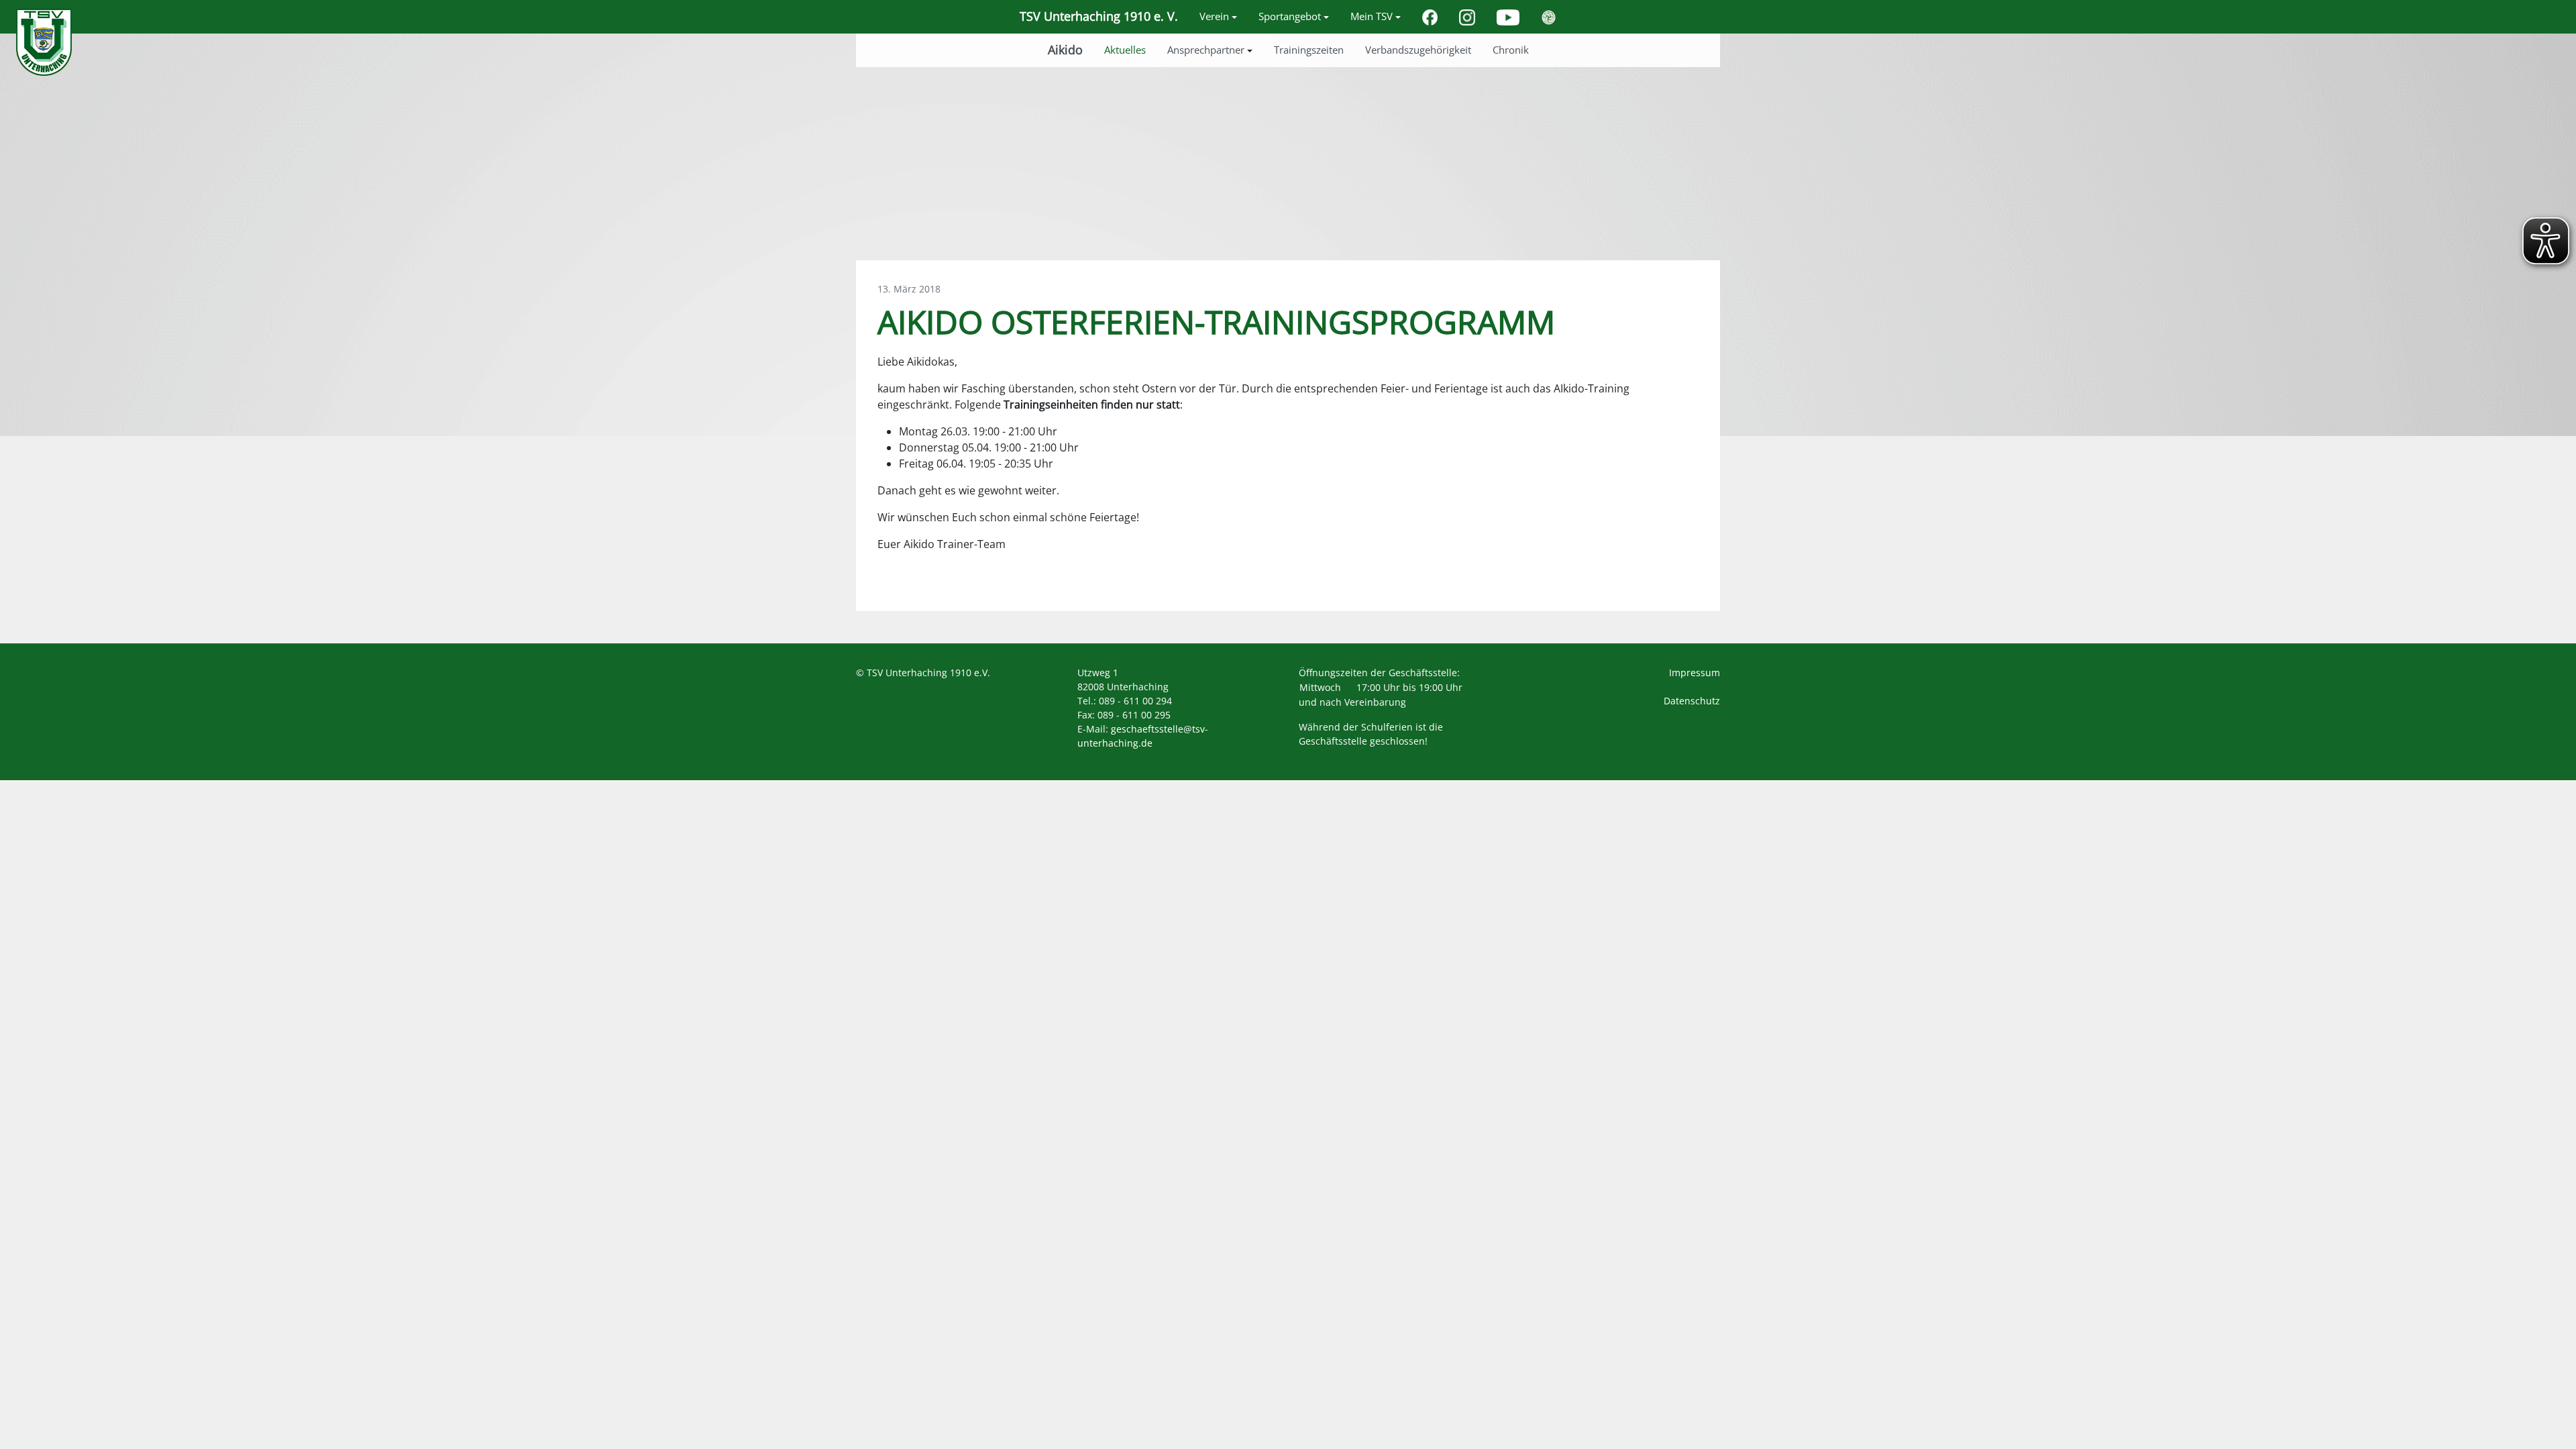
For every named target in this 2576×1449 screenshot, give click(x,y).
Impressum (1695, 673)
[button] (1218, 17)
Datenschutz (1692, 701)
